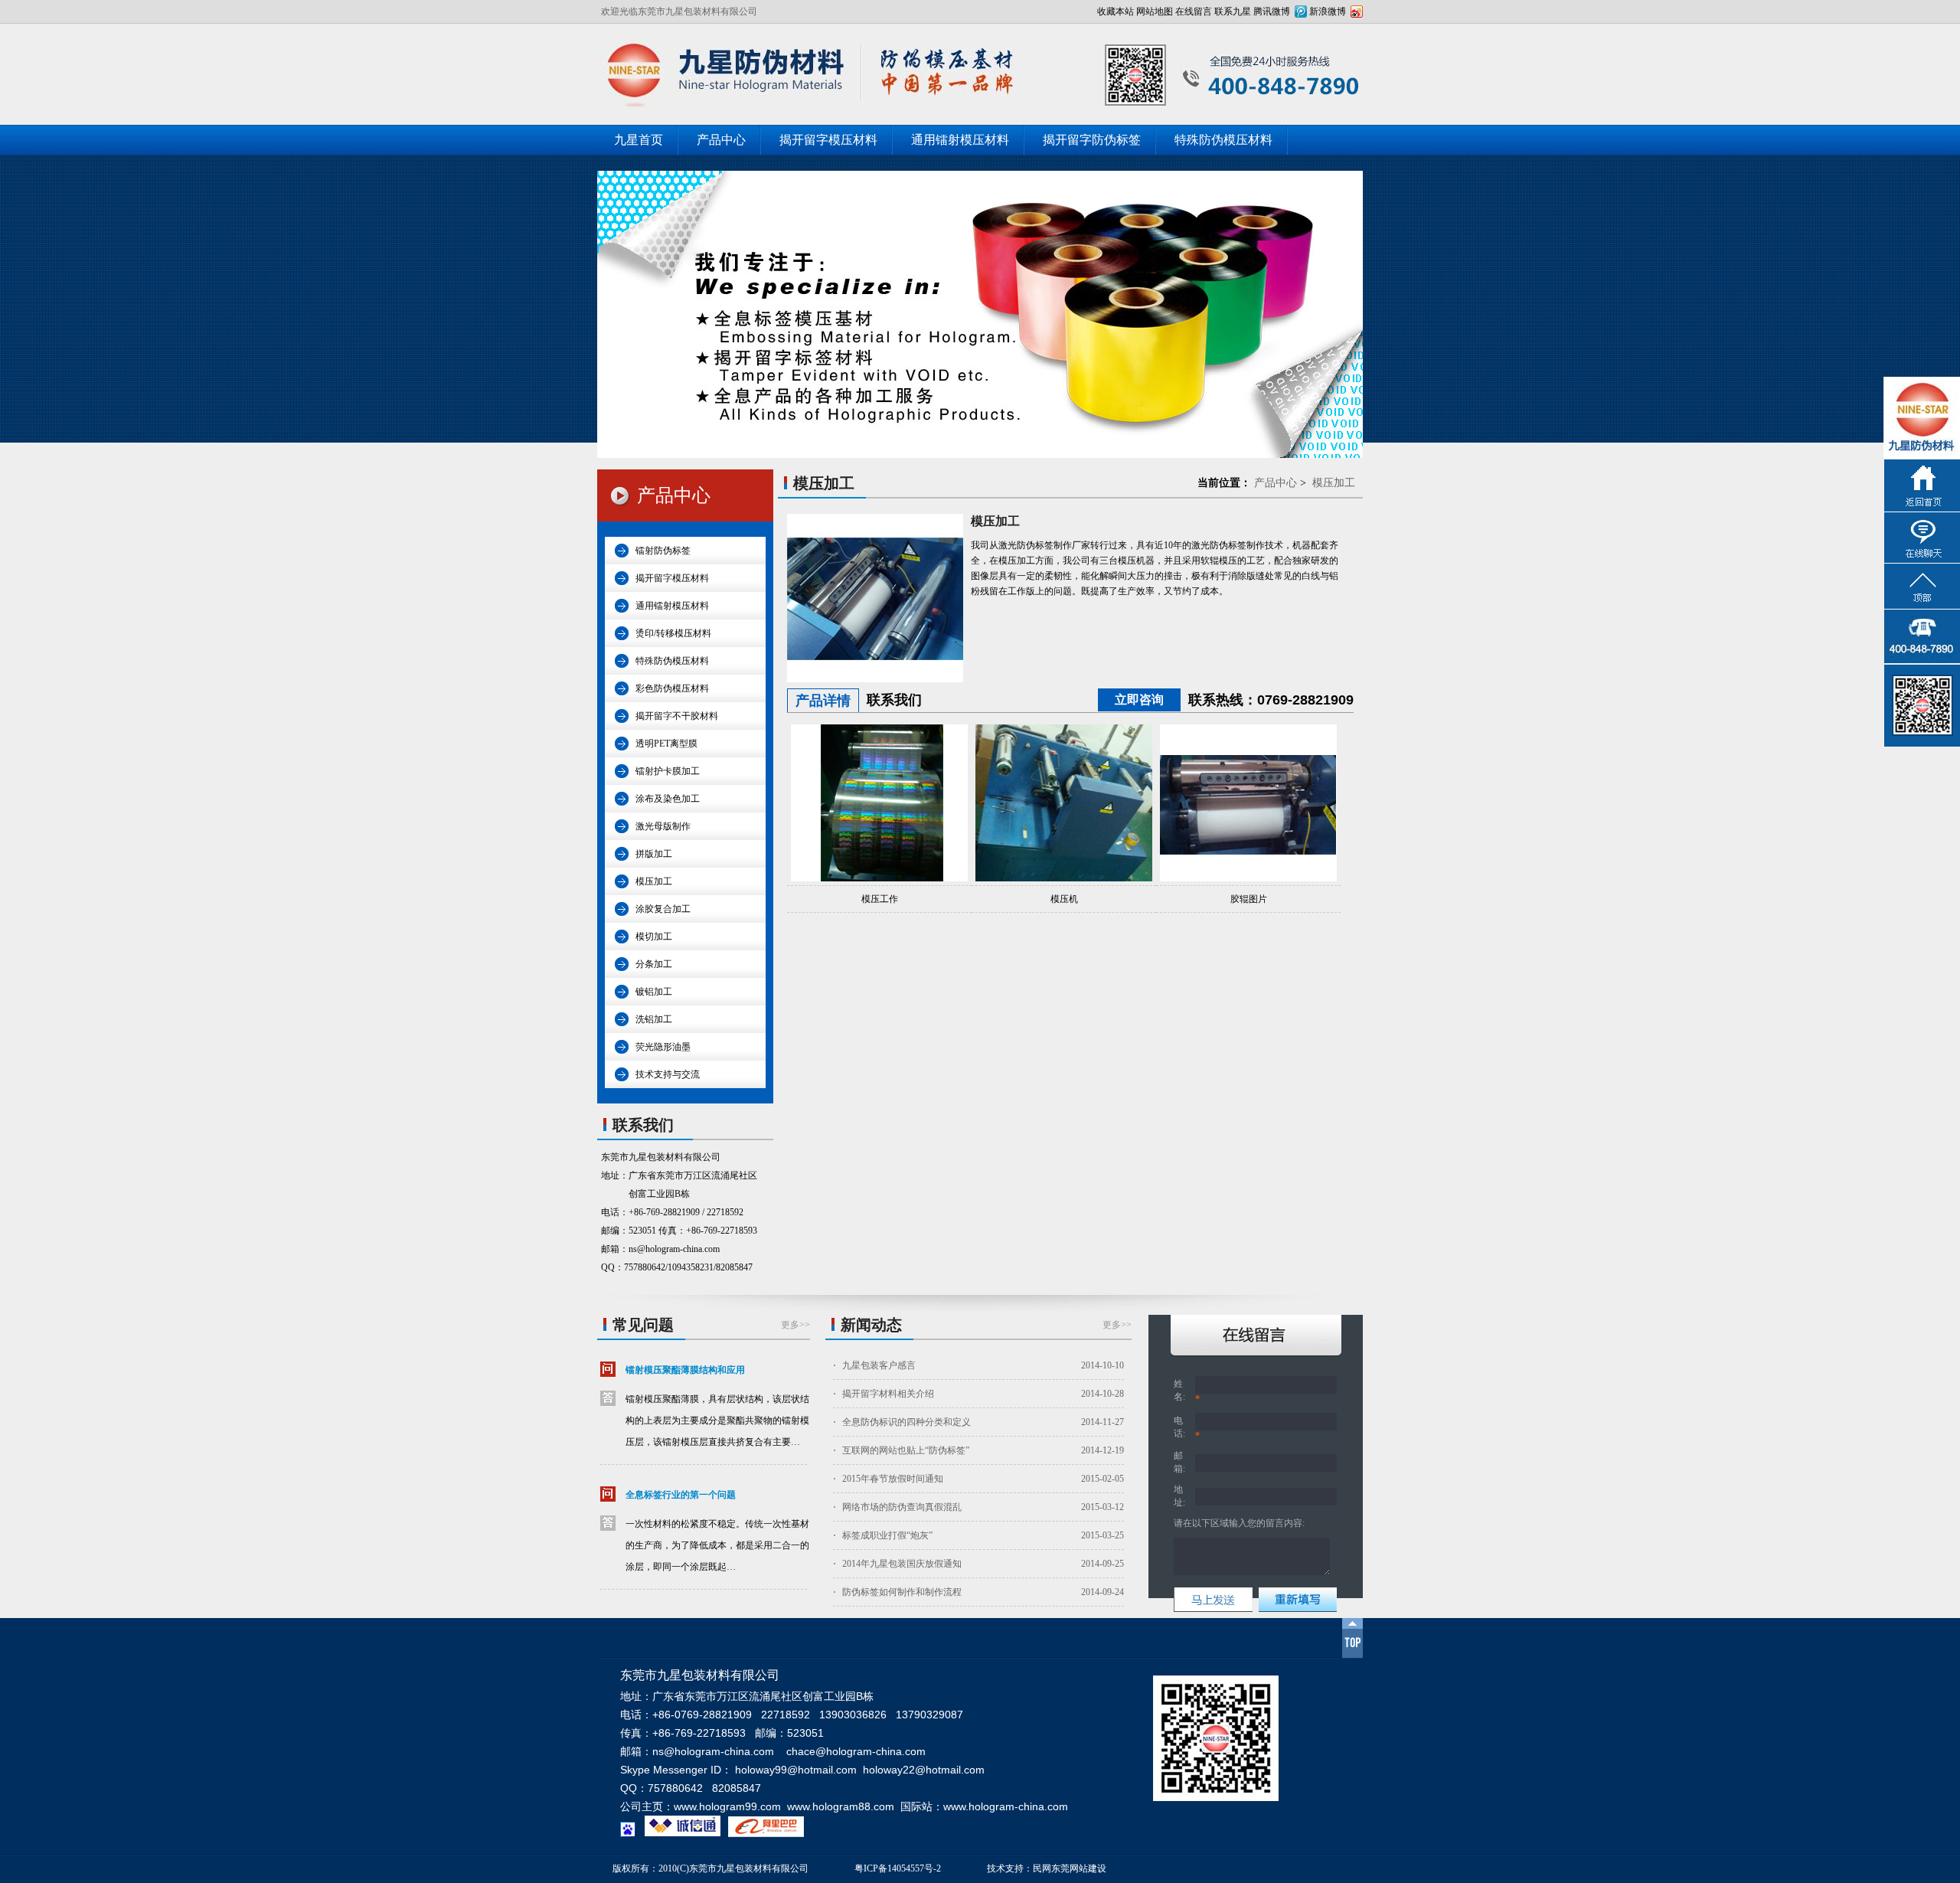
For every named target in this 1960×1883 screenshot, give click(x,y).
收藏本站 (1116, 11)
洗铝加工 (654, 1019)
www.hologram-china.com (1006, 1806)
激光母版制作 (663, 826)
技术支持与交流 (668, 1074)
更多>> (795, 1325)
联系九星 (1233, 11)
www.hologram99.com (727, 1806)
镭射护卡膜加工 (668, 771)
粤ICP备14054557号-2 (898, 1868)
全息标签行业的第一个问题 (681, 1495)
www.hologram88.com (841, 1806)
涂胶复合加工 (663, 909)
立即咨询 (1139, 700)
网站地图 (1155, 11)
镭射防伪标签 (663, 551)
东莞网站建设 (1079, 1868)
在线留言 (1194, 11)
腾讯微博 (1272, 11)
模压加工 (654, 881)
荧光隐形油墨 (663, 1047)
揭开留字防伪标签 (1092, 140)
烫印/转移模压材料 (673, 633)
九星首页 (639, 140)
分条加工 (654, 964)
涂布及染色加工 (668, 799)
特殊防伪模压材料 (1223, 140)
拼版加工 (654, 854)
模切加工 (654, 937)
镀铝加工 (654, 992)
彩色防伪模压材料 (672, 688)
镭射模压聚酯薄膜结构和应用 (685, 1370)
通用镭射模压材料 (960, 140)
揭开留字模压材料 (828, 140)
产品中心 (721, 140)
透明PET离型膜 (666, 744)
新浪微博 (1328, 11)
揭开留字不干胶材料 (677, 716)
